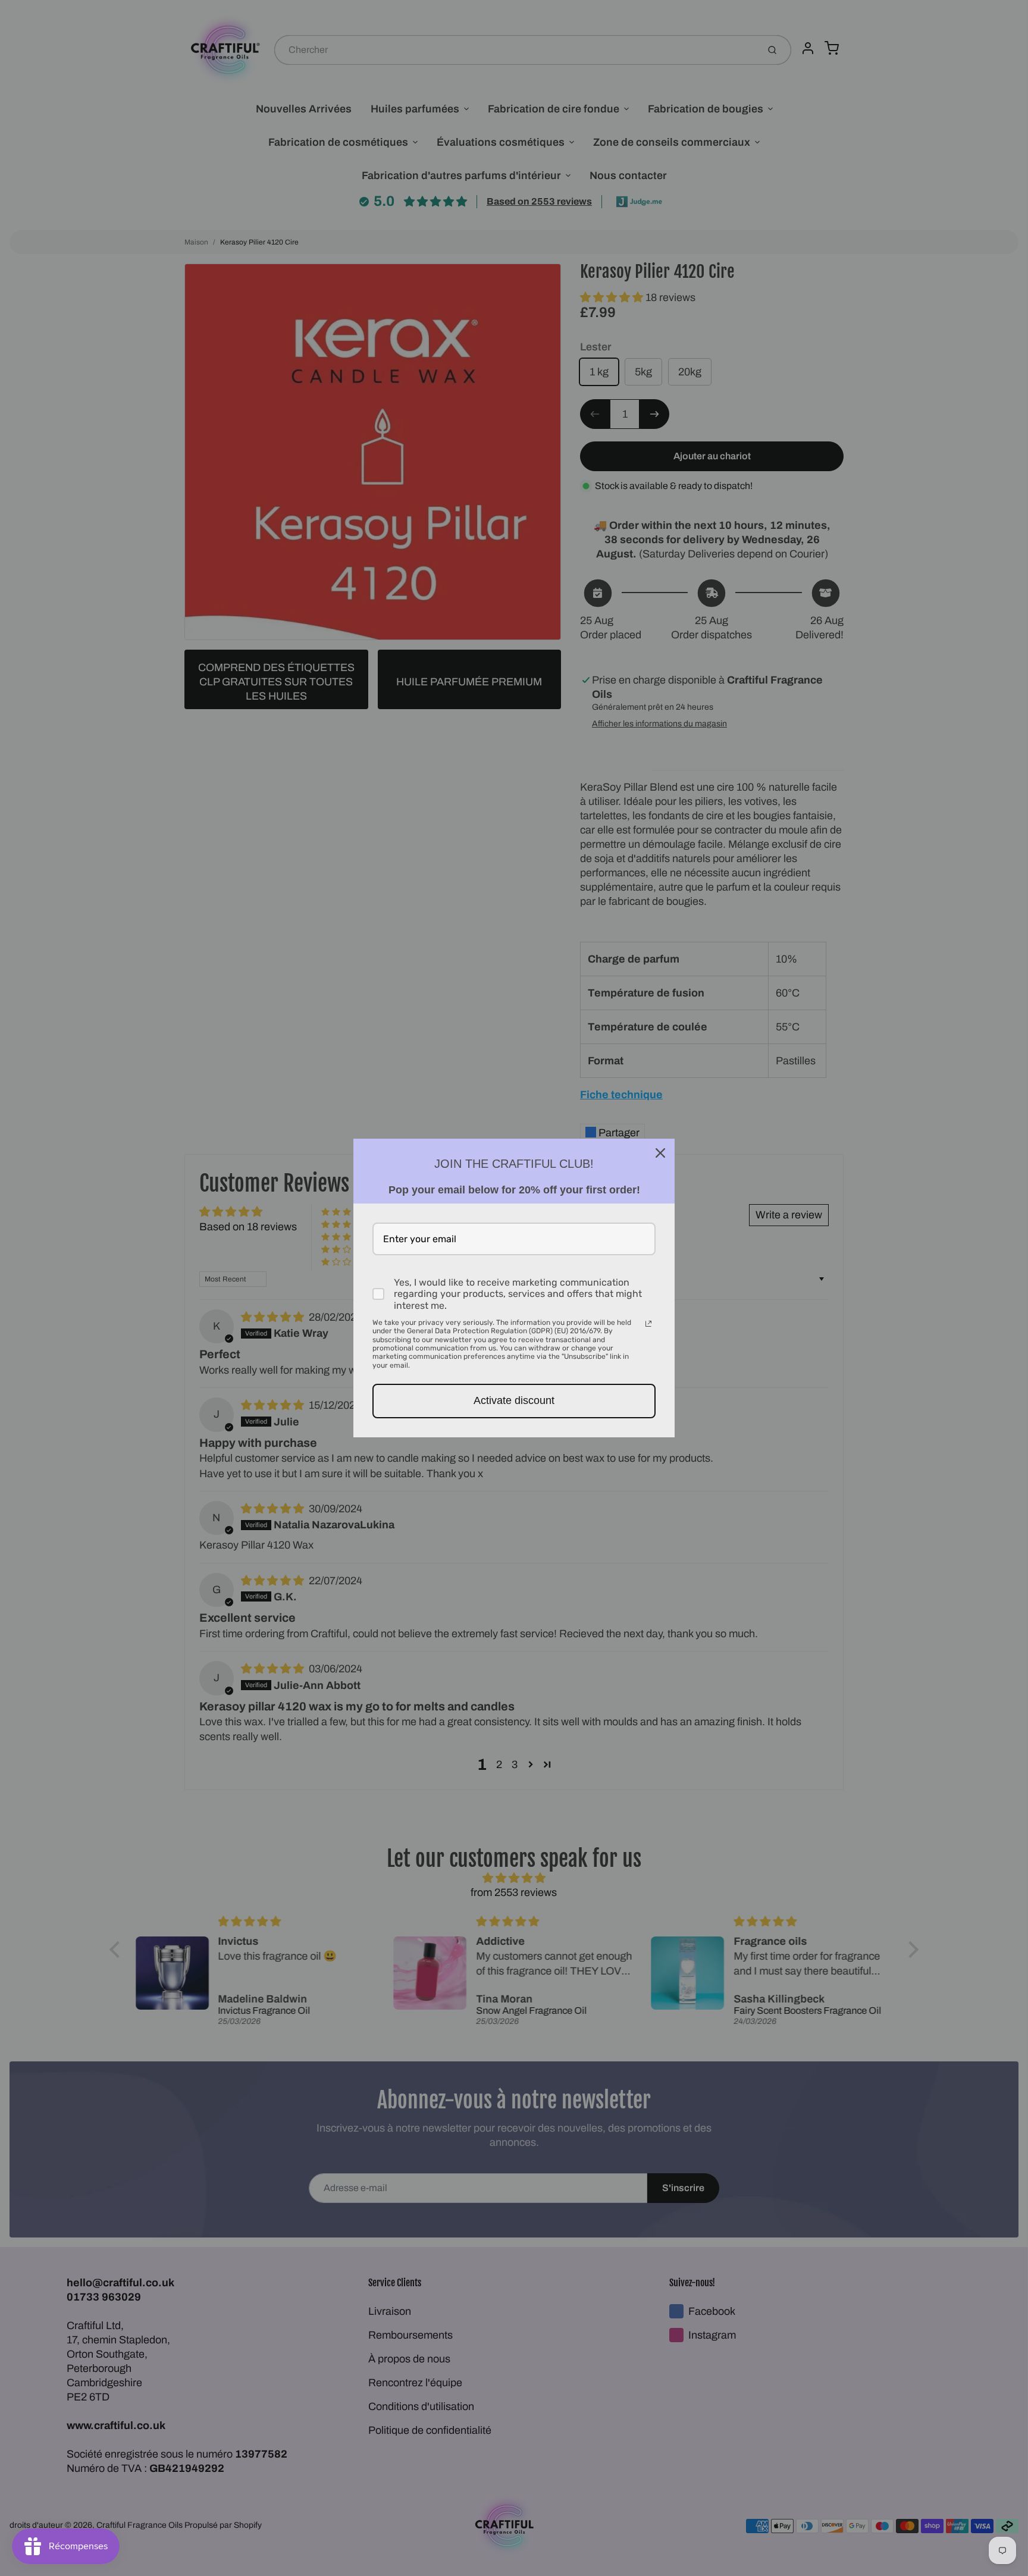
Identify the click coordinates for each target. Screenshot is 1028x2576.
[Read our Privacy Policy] (648, 1324)
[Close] (660, 1153)
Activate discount (514, 1400)
